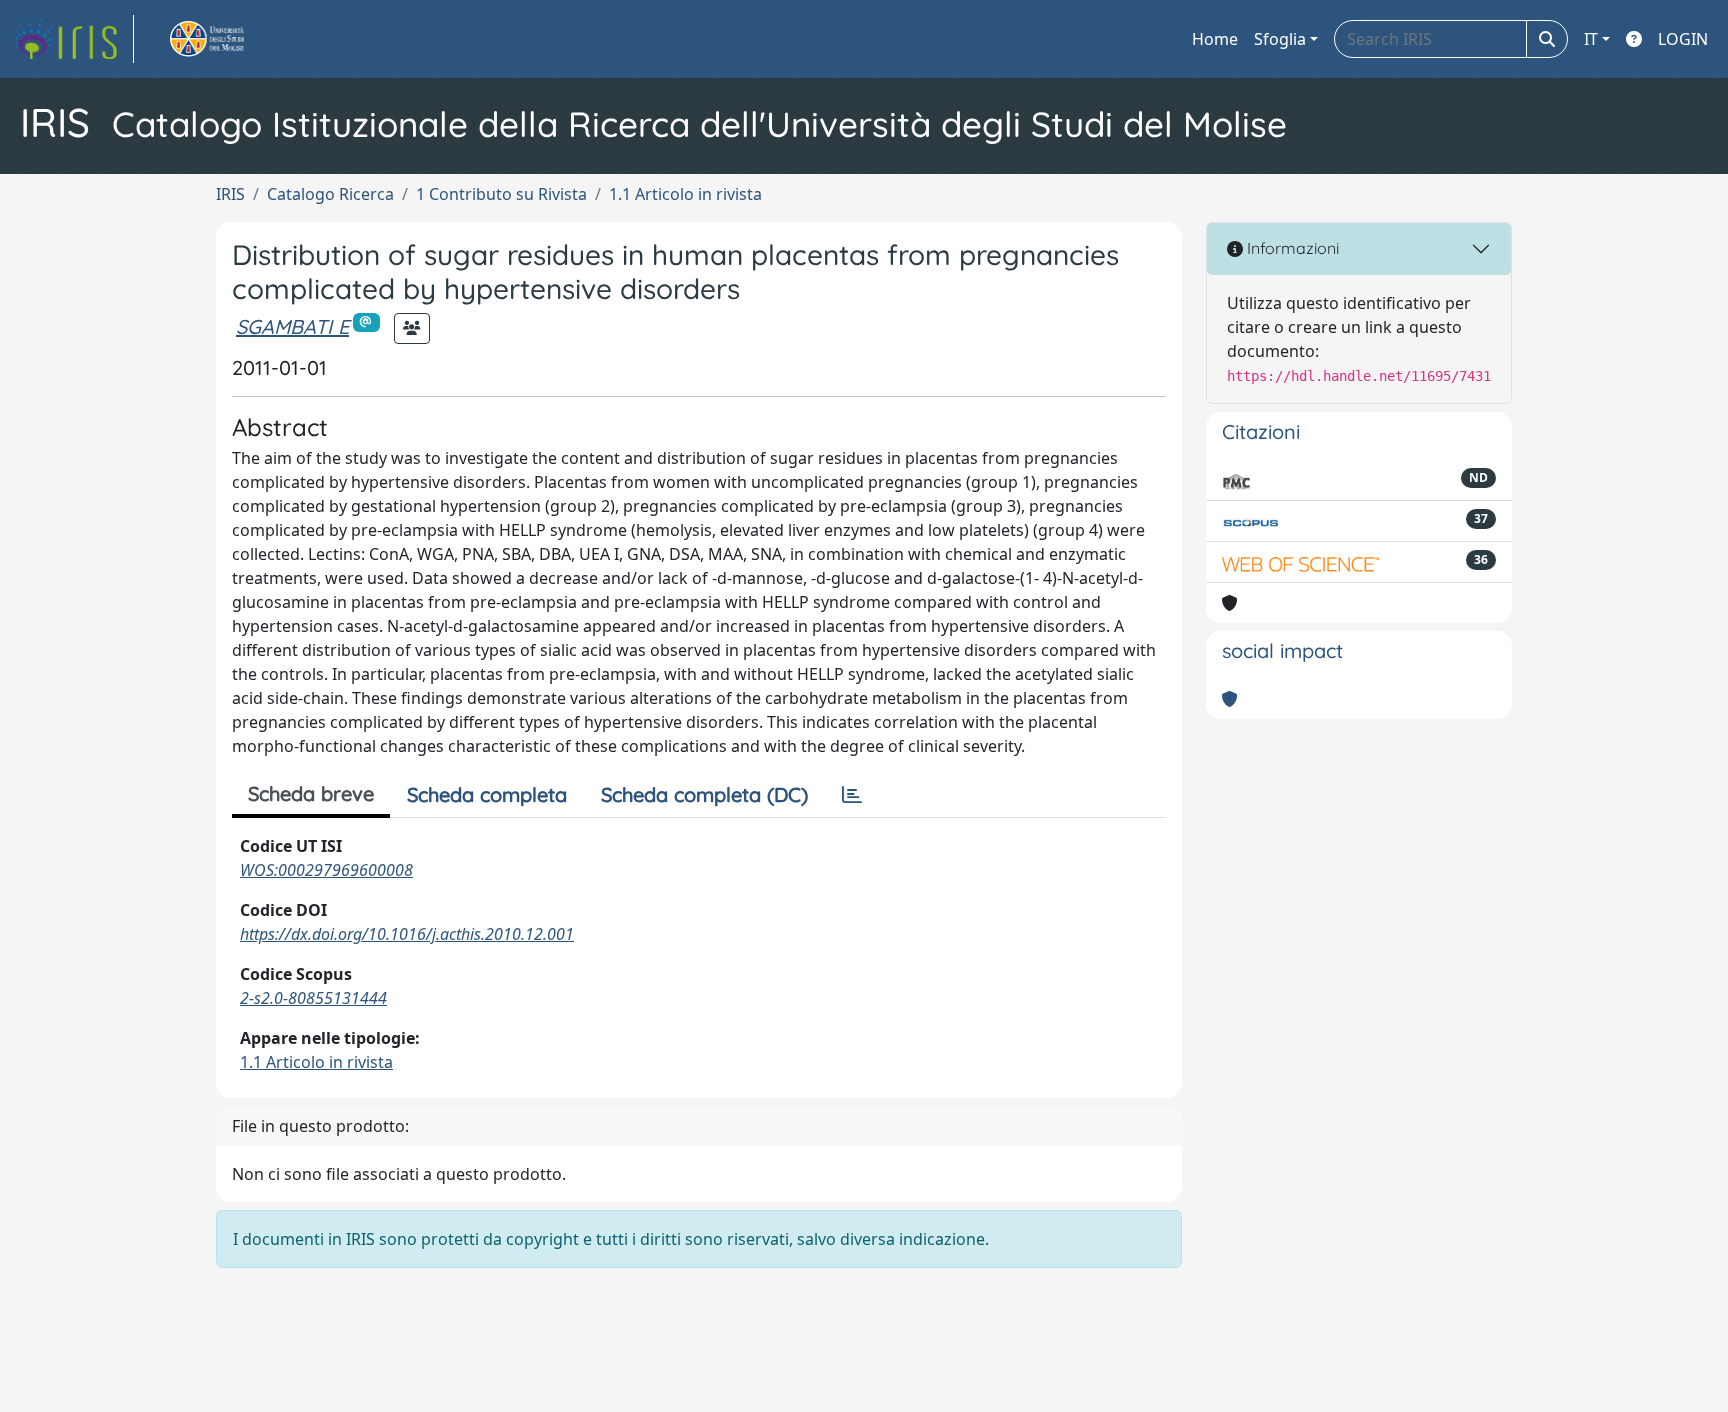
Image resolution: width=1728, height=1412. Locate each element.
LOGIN (1683, 39)
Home (1215, 39)
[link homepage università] (230, 39)
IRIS (230, 194)
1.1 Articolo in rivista (685, 194)
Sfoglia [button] (1280, 39)
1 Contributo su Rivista (501, 194)
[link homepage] (73, 39)
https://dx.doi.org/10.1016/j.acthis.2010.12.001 (407, 934)
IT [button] (1591, 39)
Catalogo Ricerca (330, 194)
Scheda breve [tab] (311, 793)
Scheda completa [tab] (487, 794)
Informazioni (1291, 248)
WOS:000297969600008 (326, 870)
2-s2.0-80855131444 (313, 998)
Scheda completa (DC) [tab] (704, 794)
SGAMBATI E (292, 326)
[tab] (852, 795)
